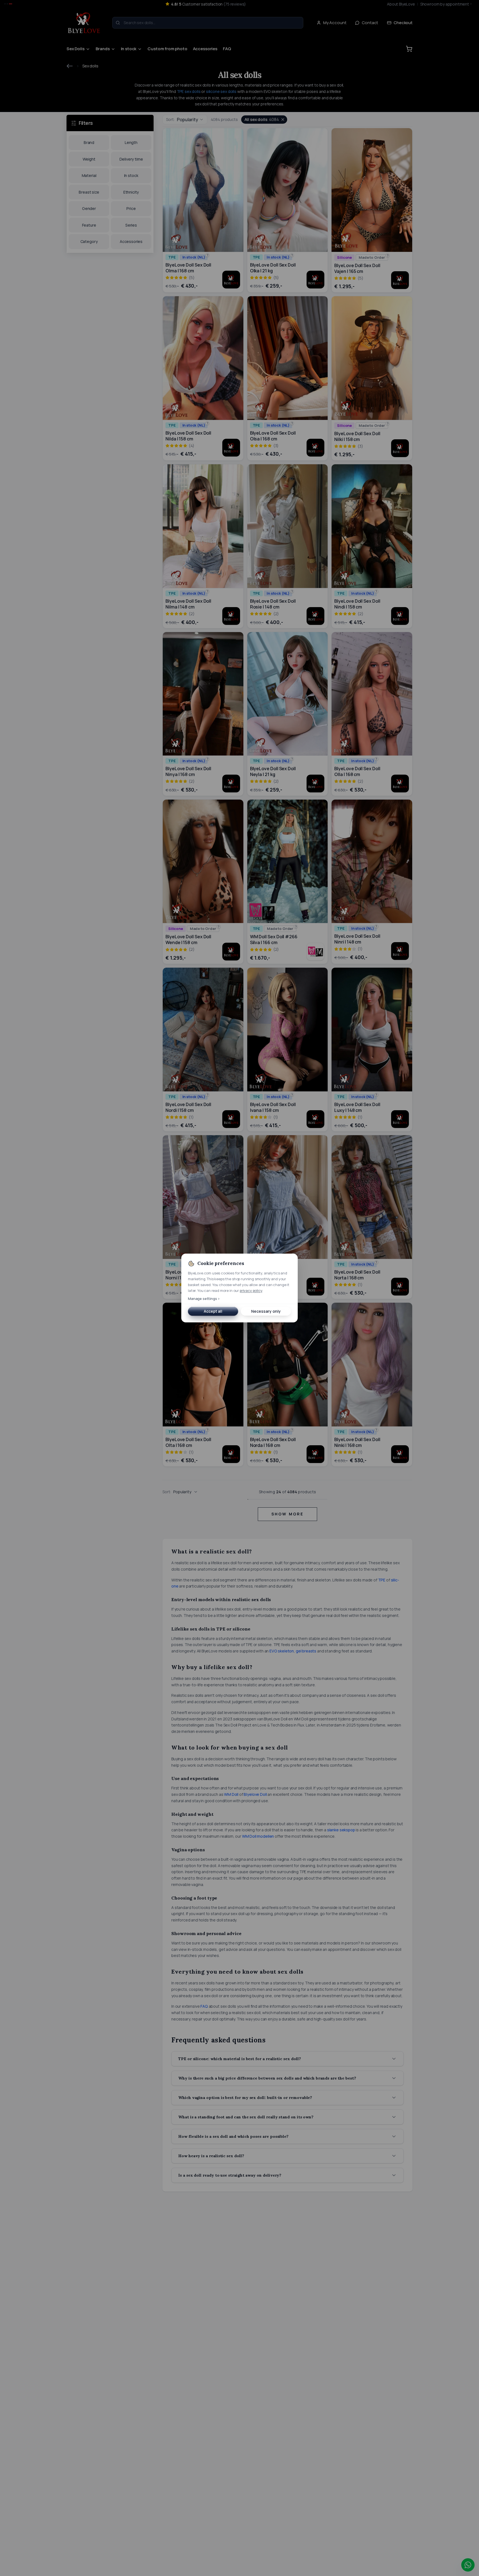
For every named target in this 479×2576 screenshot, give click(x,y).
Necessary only (266, 1311)
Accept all (213, 1311)
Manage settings (204, 1298)
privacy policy (251, 1290)
